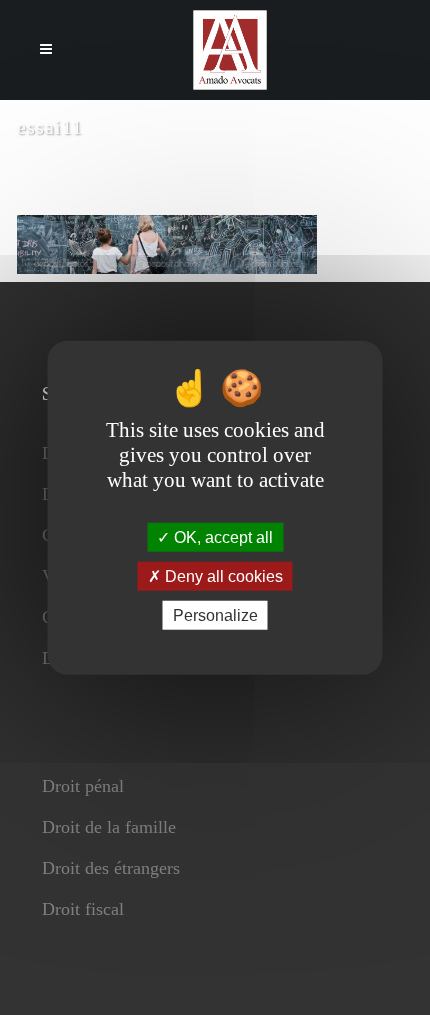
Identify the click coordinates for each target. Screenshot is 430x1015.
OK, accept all (221, 536)
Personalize (215, 615)
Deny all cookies (222, 575)
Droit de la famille (109, 827)
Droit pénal (83, 786)
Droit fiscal (83, 909)
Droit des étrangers (111, 868)
